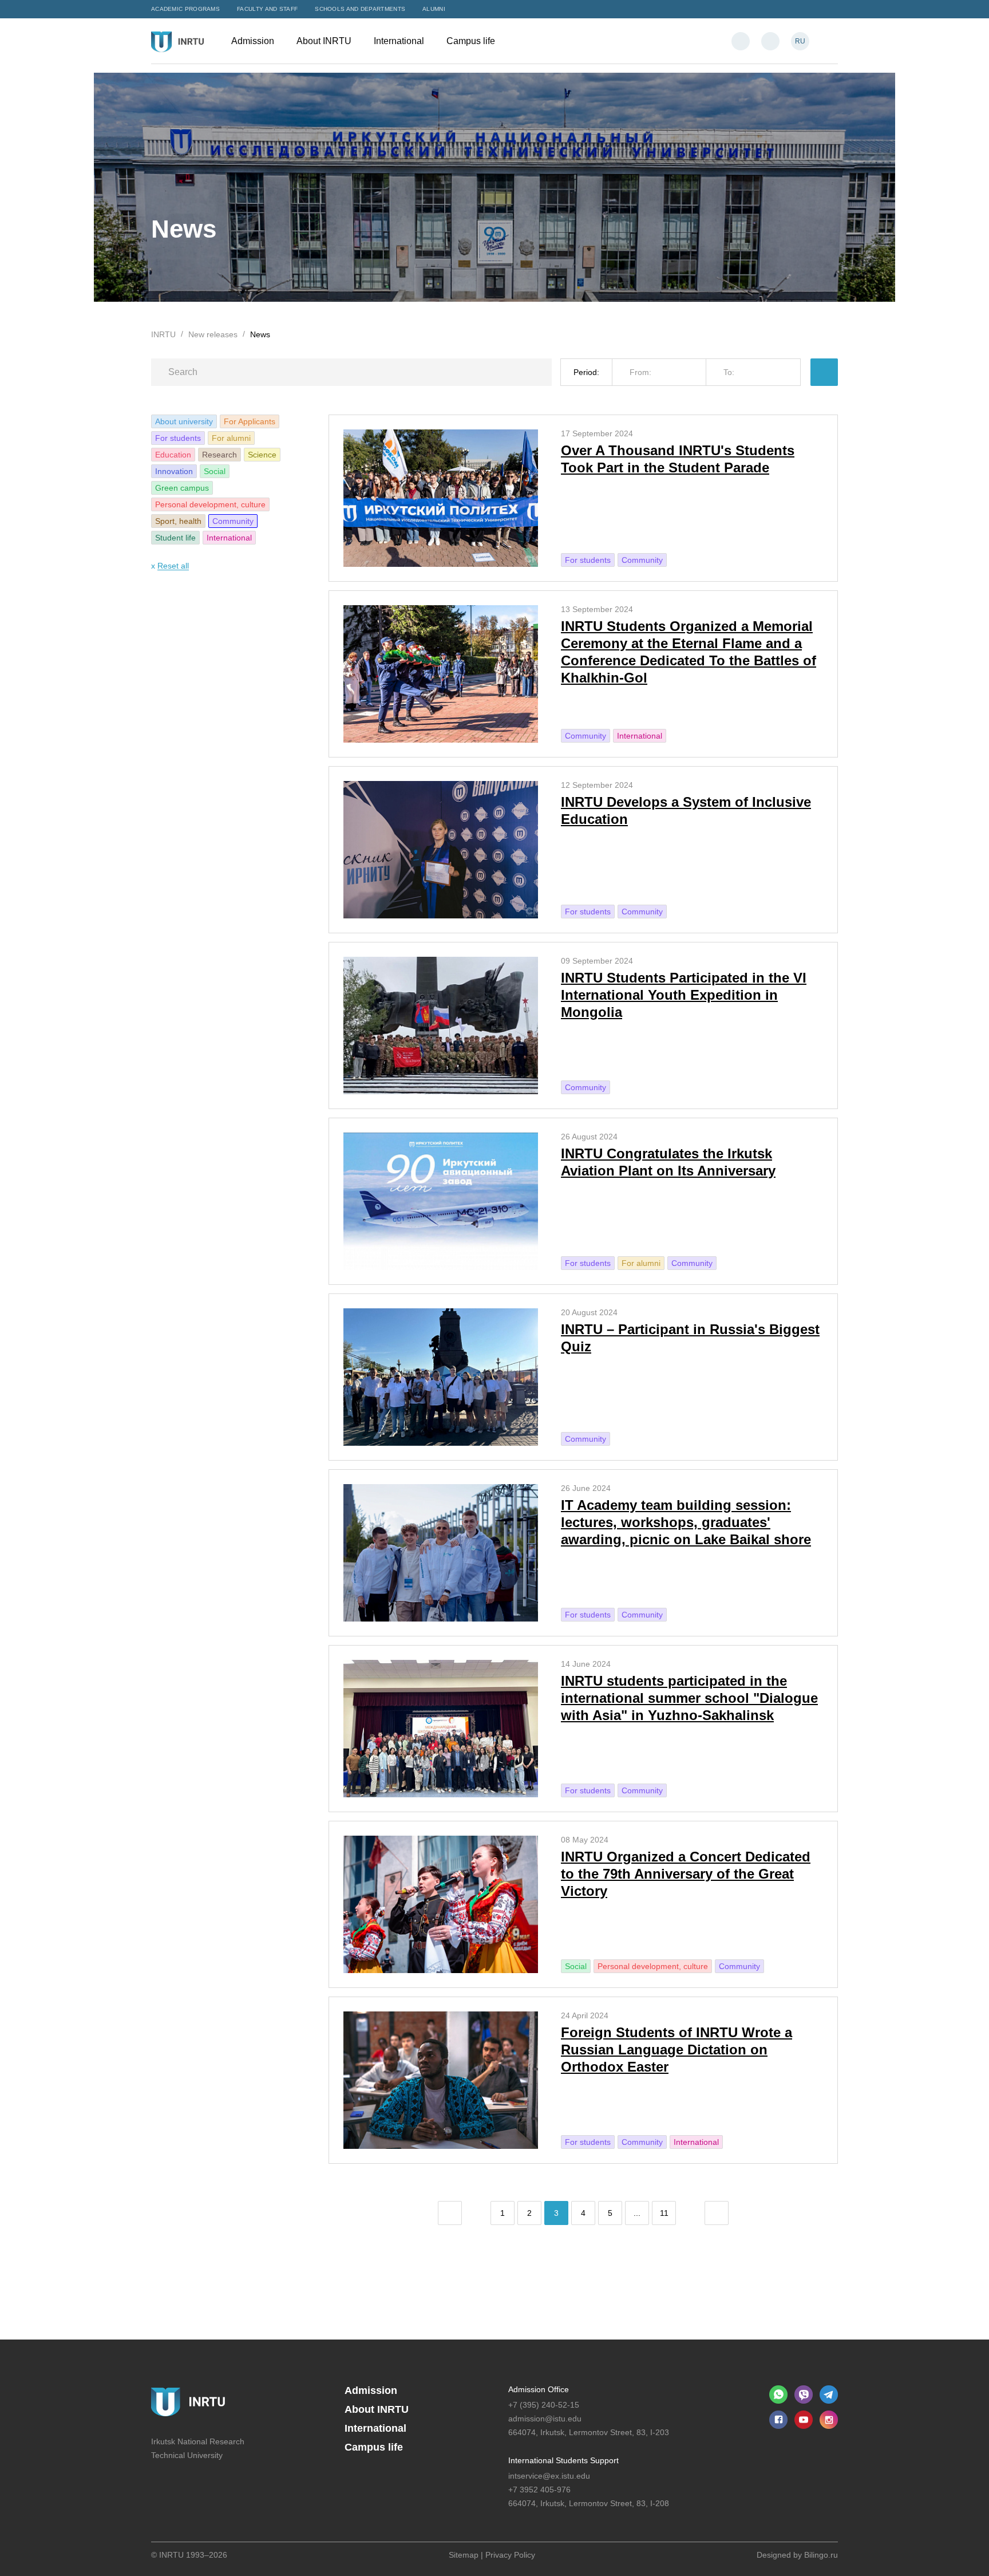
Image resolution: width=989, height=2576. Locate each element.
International (400, 41)
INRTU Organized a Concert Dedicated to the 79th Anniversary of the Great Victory (686, 1874)
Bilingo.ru (821, 2555)
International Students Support (563, 2460)
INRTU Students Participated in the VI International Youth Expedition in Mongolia (684, 995)
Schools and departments (360, 9)
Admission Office (539, 2389)
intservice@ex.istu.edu (549, 2476)
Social (215, 471)
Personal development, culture (210, 504)
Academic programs (185, 9)
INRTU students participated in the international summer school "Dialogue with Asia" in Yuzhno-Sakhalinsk (689, 1698)
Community (233, 521)
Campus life (472, 41)
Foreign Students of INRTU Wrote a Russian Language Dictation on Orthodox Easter (677, 2050)
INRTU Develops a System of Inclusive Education (686, 810)
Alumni (434, 9)
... (637, 2213)
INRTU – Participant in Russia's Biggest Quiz (690, 1338)
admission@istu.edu (545, 2419)
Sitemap (464, 2555)
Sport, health (178, 521)
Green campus (182, 488)
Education (173, 455)
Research (219, 455)
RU (800, 41)
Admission (254, 41)
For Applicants (250, 421)
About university (184, 421)
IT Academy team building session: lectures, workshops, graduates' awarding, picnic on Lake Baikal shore (686, 1522)
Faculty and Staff (267, 9)
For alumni (231, 438)
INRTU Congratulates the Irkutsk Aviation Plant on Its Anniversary (668, 1162)
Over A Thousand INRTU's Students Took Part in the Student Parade (678, 459)
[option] (494, 187)
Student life (175, 538)
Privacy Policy (510, 2555)
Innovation (174, 471)
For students (178, 438)
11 (664, 2213)
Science (262, 455)
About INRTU (325, 41)
